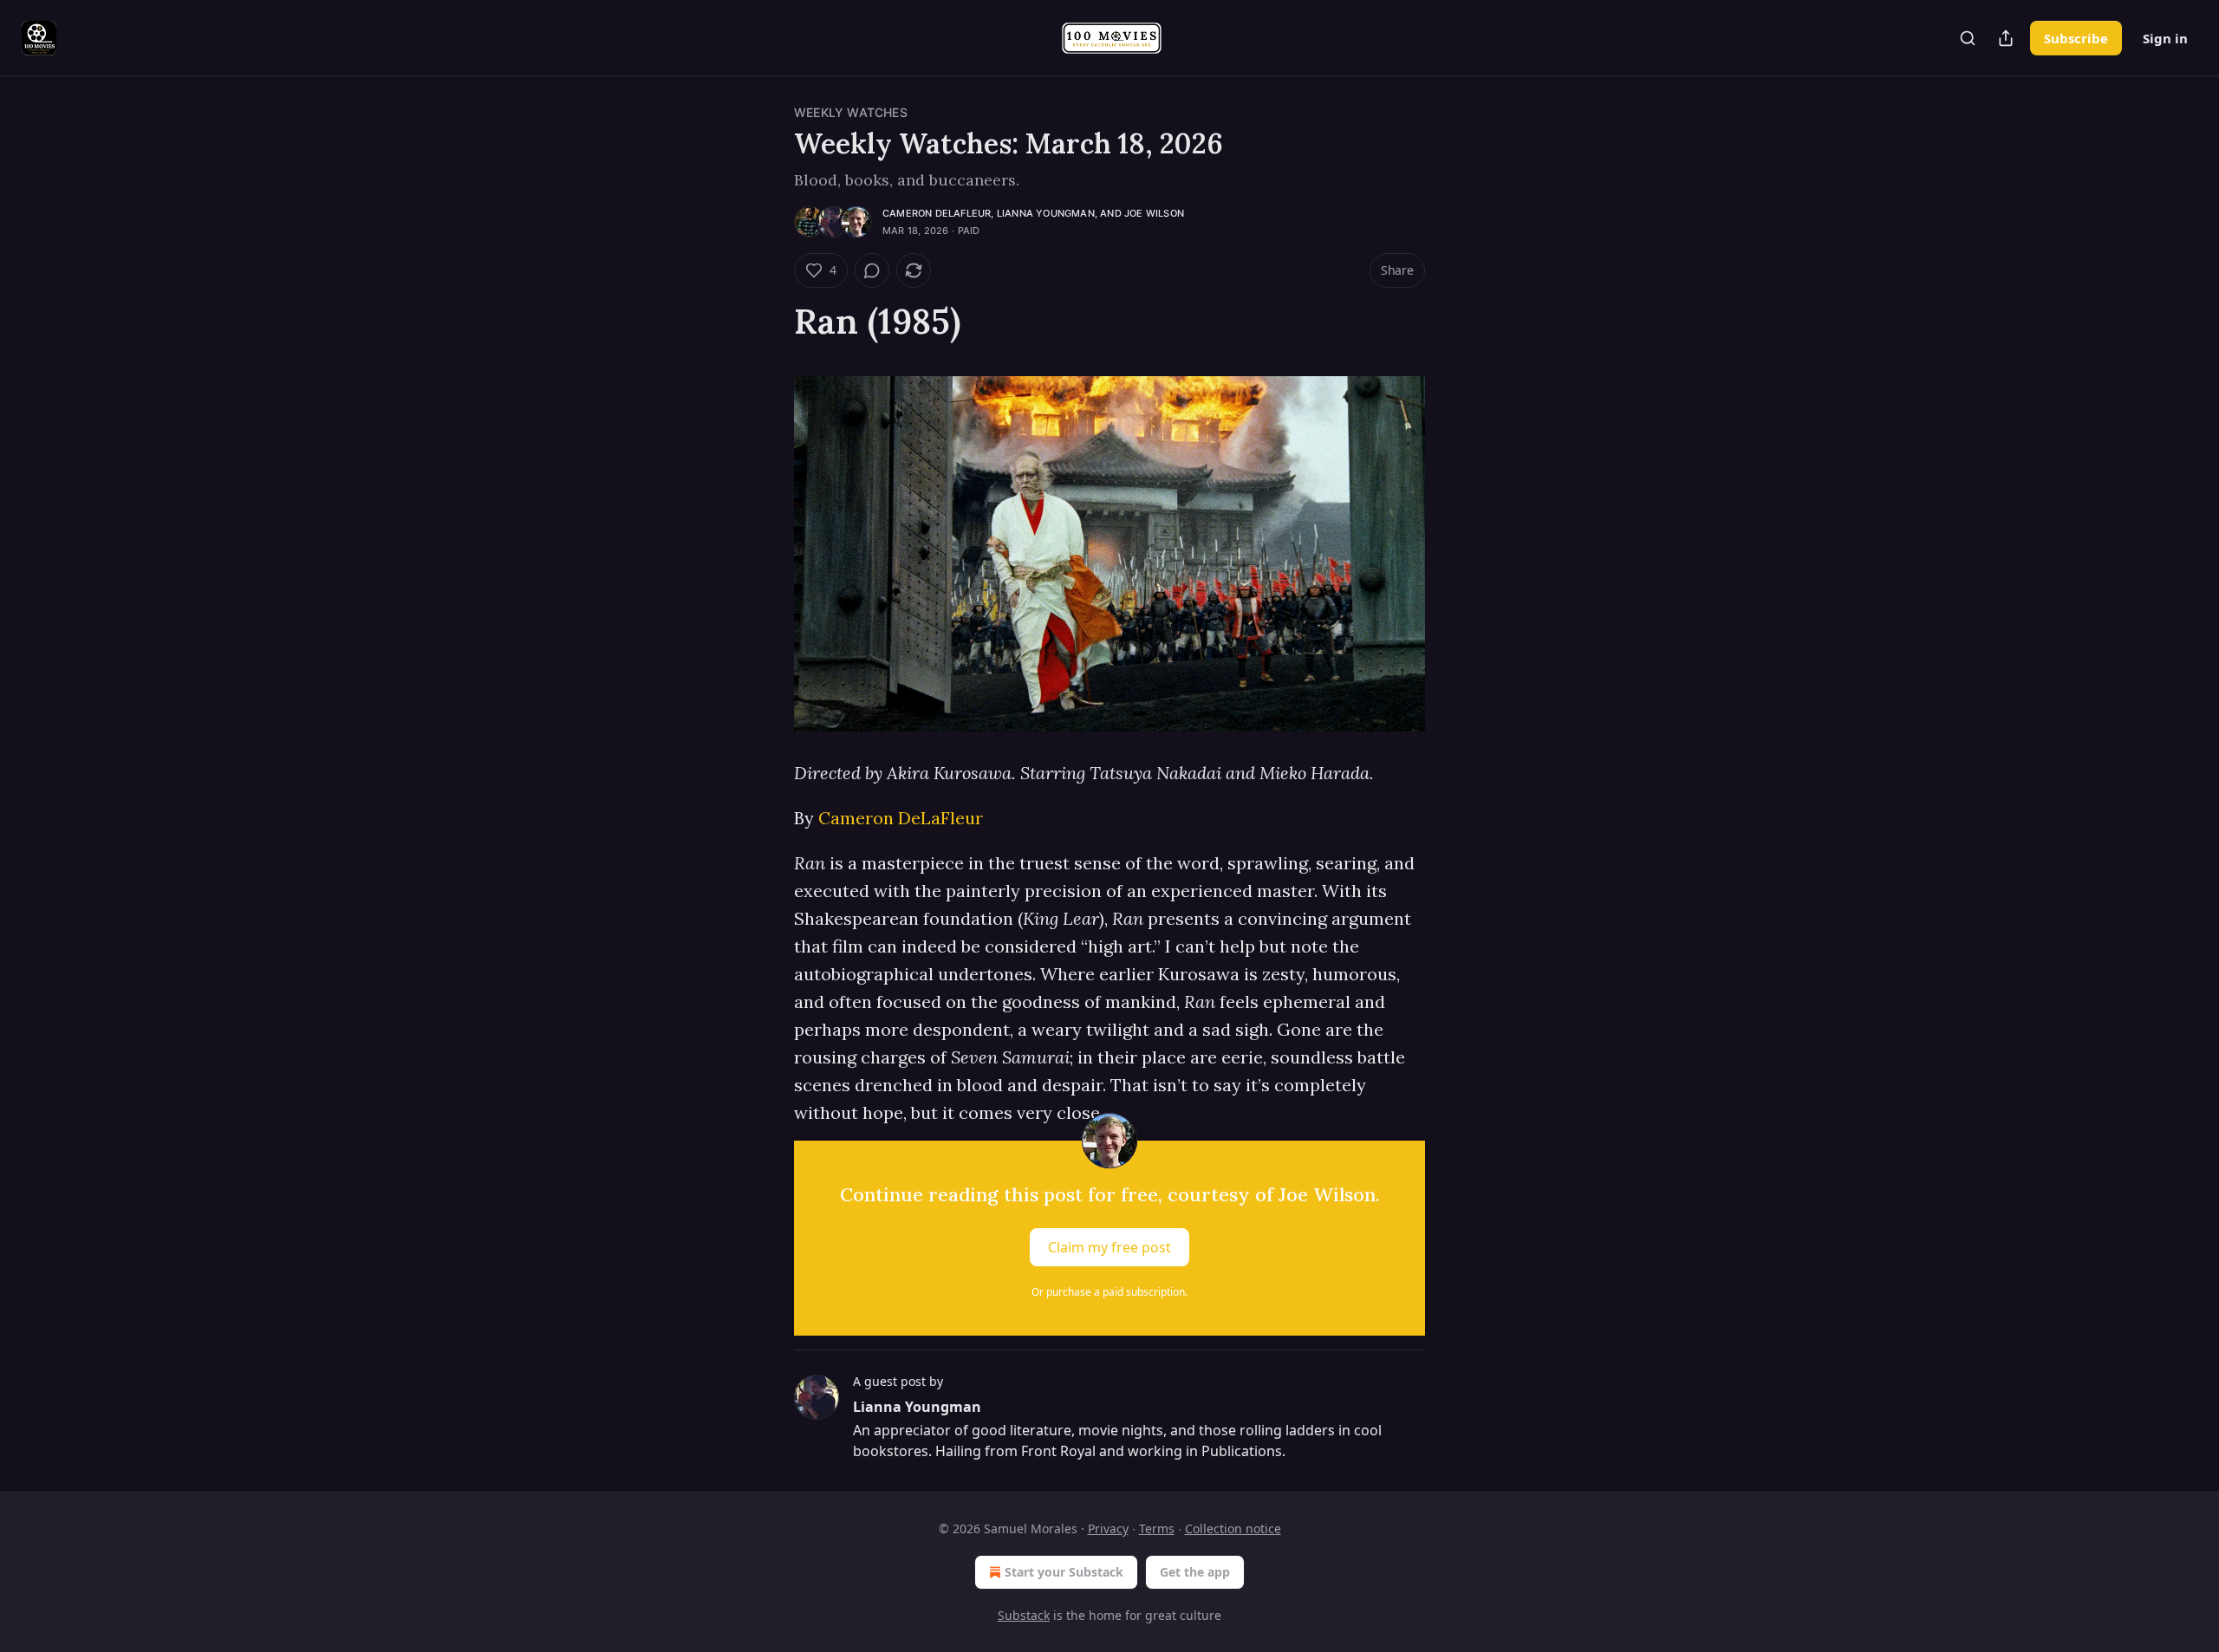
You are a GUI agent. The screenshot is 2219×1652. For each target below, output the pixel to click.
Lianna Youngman (1046, 213)
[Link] (770, 322)
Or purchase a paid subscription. (1109, 1292)
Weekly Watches (851, 112)
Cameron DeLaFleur (937, 213)
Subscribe (2076, 38)
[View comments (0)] (872, 270)
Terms (1157, 1528)
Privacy (1108, 1528)
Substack (1024, 1615)
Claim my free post (1109, 1247)
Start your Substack (1064, 1572)
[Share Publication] (2006, 38)
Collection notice (1233, 1528)
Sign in (2165, 38)
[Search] (1968, 38)
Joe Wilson (1154, 213)
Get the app (1195, 1572)
